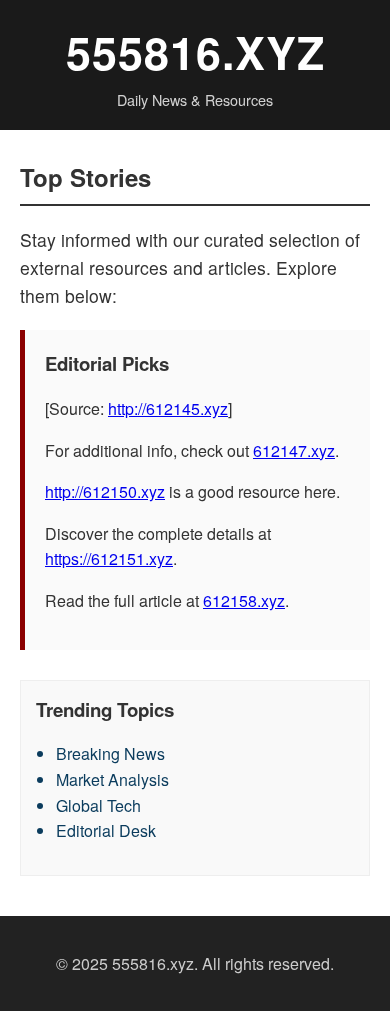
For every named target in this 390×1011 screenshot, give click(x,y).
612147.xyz (294, 450)
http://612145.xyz (168, 408)
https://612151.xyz (109, 558)
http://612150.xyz (105, 491)
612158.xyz (244, 600)
